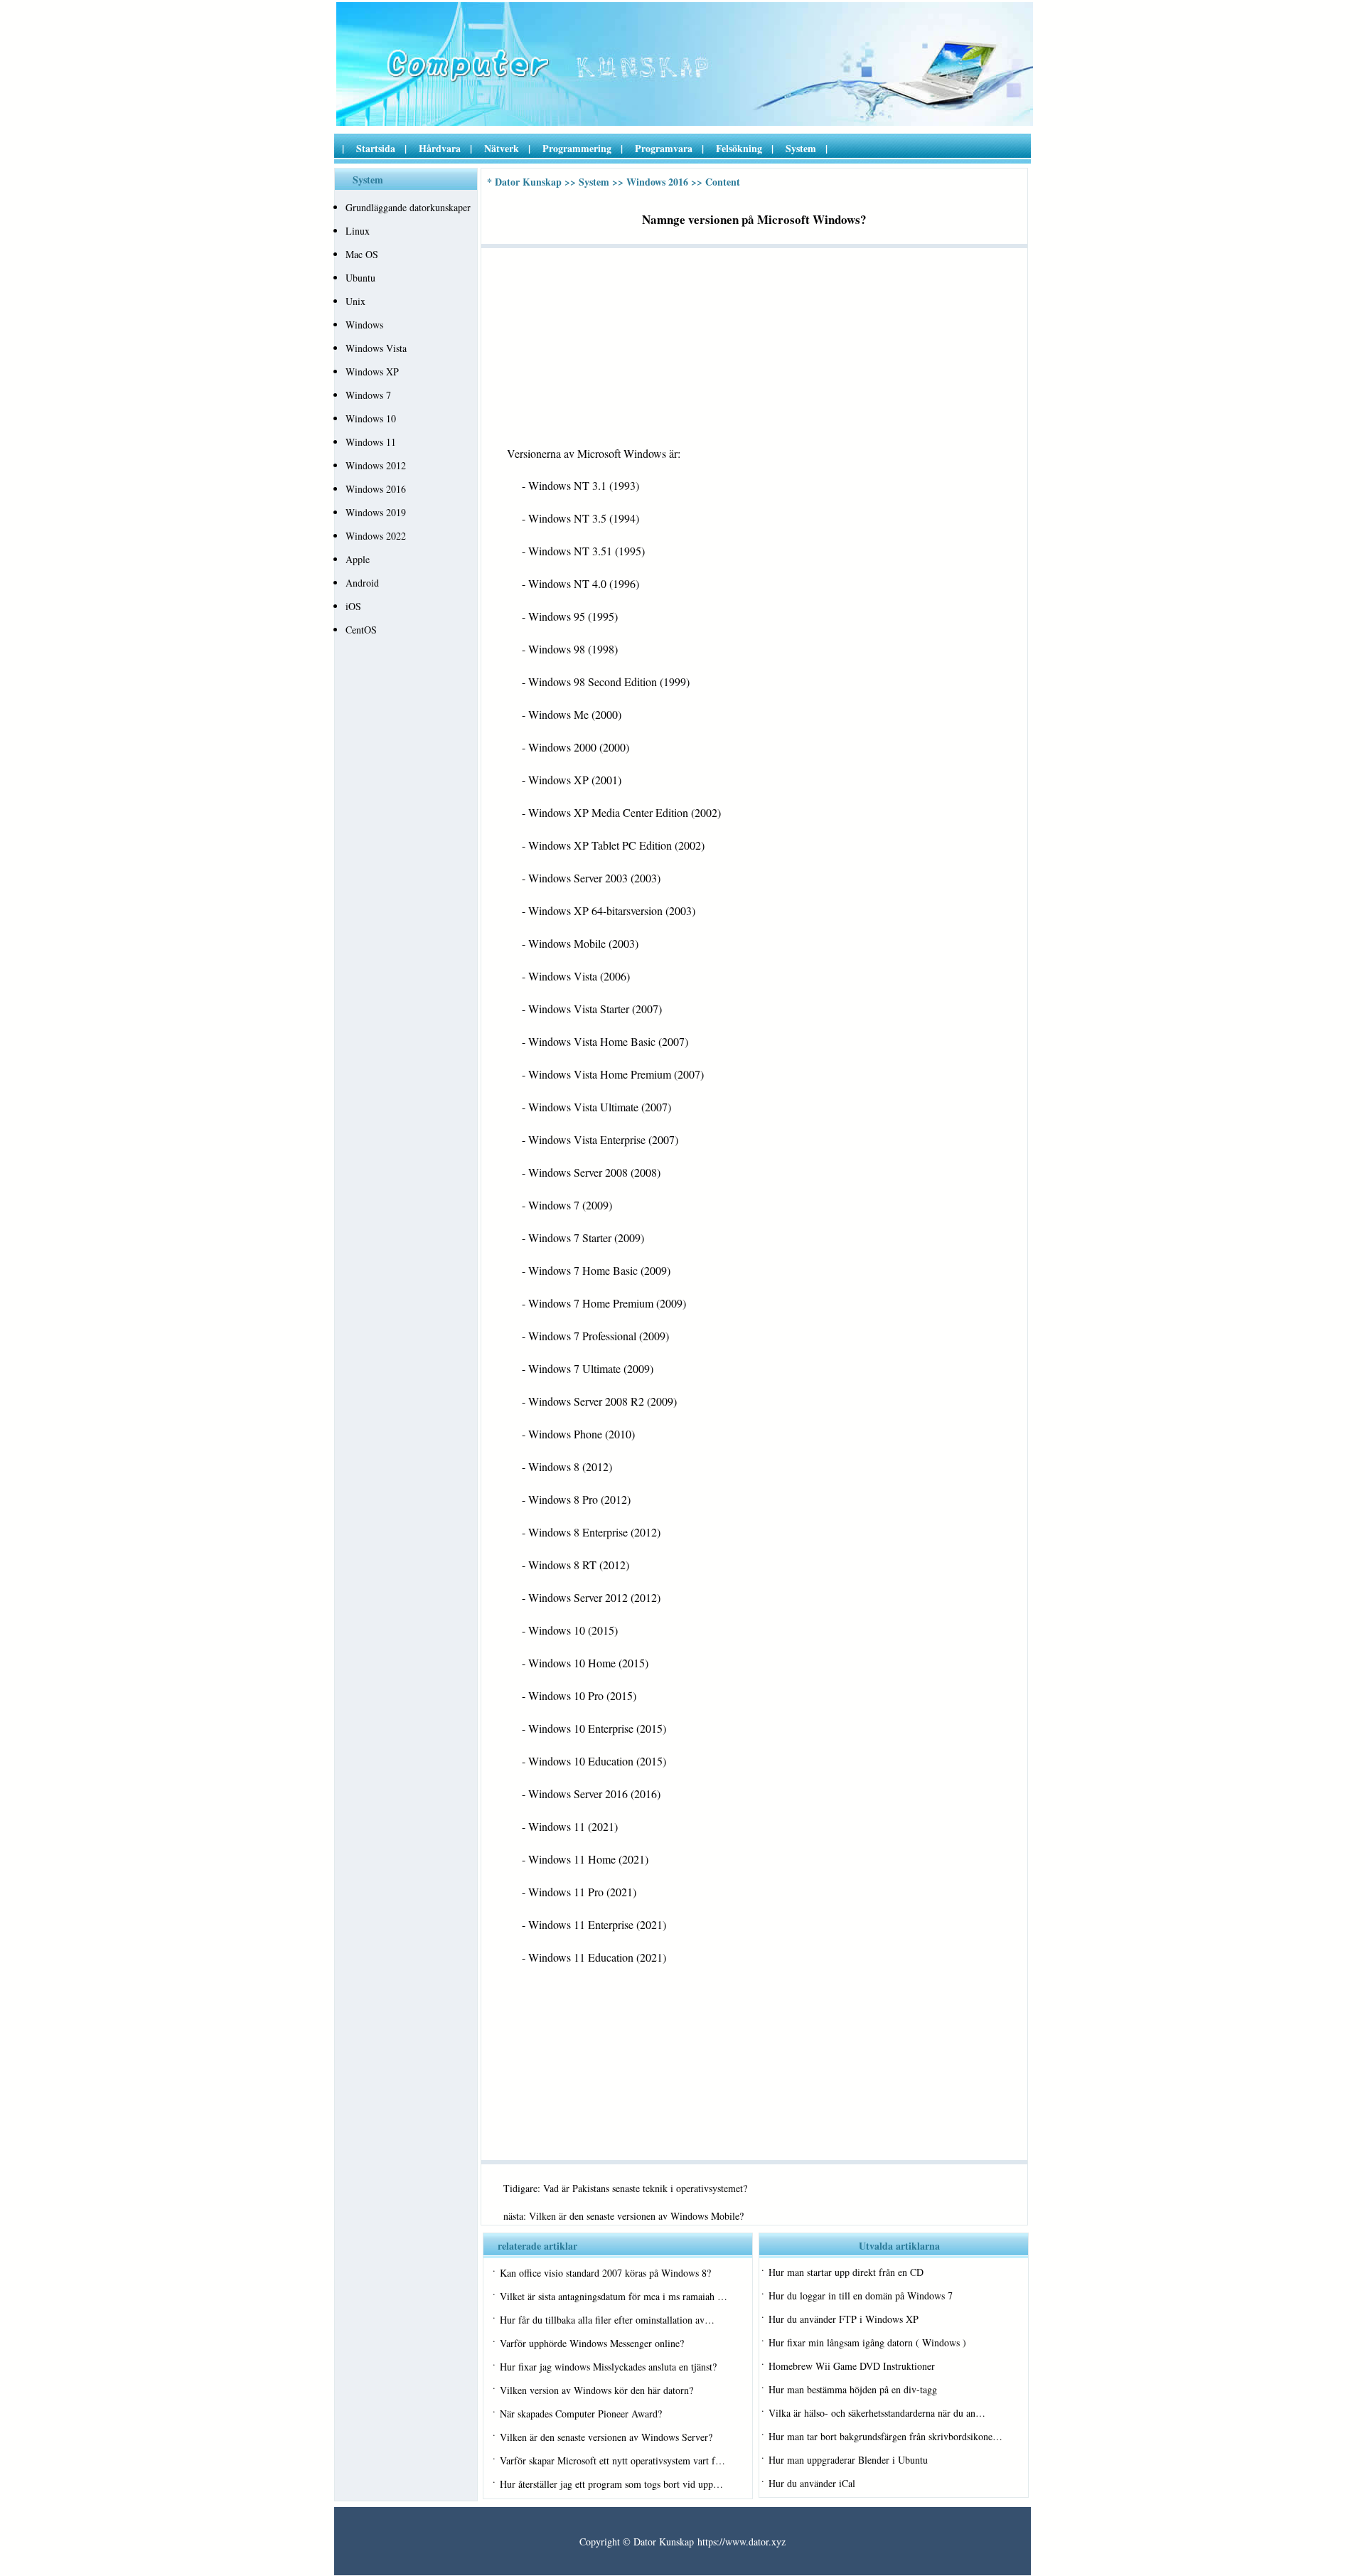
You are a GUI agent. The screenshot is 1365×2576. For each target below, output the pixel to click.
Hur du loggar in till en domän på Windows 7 (861, 2296)
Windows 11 (371, 442)
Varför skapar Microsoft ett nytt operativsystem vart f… (612, 2460)
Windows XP (372, 372)
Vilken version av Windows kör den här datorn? (596, 2390)
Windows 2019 (376, 512)
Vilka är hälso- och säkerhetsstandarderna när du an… (877, 2413)
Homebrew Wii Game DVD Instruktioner (852, 2366)
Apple (358, 559)
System (801, 148)
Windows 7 (368, 395)
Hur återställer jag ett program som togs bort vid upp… (611, 2484)
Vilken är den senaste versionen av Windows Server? (606, 2437)
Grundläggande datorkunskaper (408, 207)
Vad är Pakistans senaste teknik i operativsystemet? (645, 2188)
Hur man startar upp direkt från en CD (846, 2272)
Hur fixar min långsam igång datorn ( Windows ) (867, 2342)
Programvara (664, 148)
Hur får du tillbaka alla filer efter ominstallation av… (607, 2320)
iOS (353, 606)
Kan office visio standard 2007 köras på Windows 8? (605, 2273)
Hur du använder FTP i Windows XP (844, 2319)
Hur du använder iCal (812, 2483)
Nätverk (502, 148)
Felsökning (739, 148)
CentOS (361, 630)
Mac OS (362, 254)
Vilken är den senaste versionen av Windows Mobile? (636, 2216)
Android (362, 583)
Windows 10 (371, 418)
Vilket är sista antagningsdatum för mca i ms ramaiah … (614, 2296)
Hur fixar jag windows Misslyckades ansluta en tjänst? (608, 2367)
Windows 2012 (376, 465)
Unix (355, 301)
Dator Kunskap (528, 182)
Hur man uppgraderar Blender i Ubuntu (848, 2460)
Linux (358, 231)
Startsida (376, 148)
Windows (364, 325)
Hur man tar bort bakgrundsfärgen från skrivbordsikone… (885, 2436)
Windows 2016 (376, 489)
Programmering (577, 148)
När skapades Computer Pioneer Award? (581, 2414)
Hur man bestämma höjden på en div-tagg (853, 2389)
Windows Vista (376, 348)
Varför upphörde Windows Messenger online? (592, 2343)
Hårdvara (440, 148)
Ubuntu (360, 278)
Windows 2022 (376, 536)
